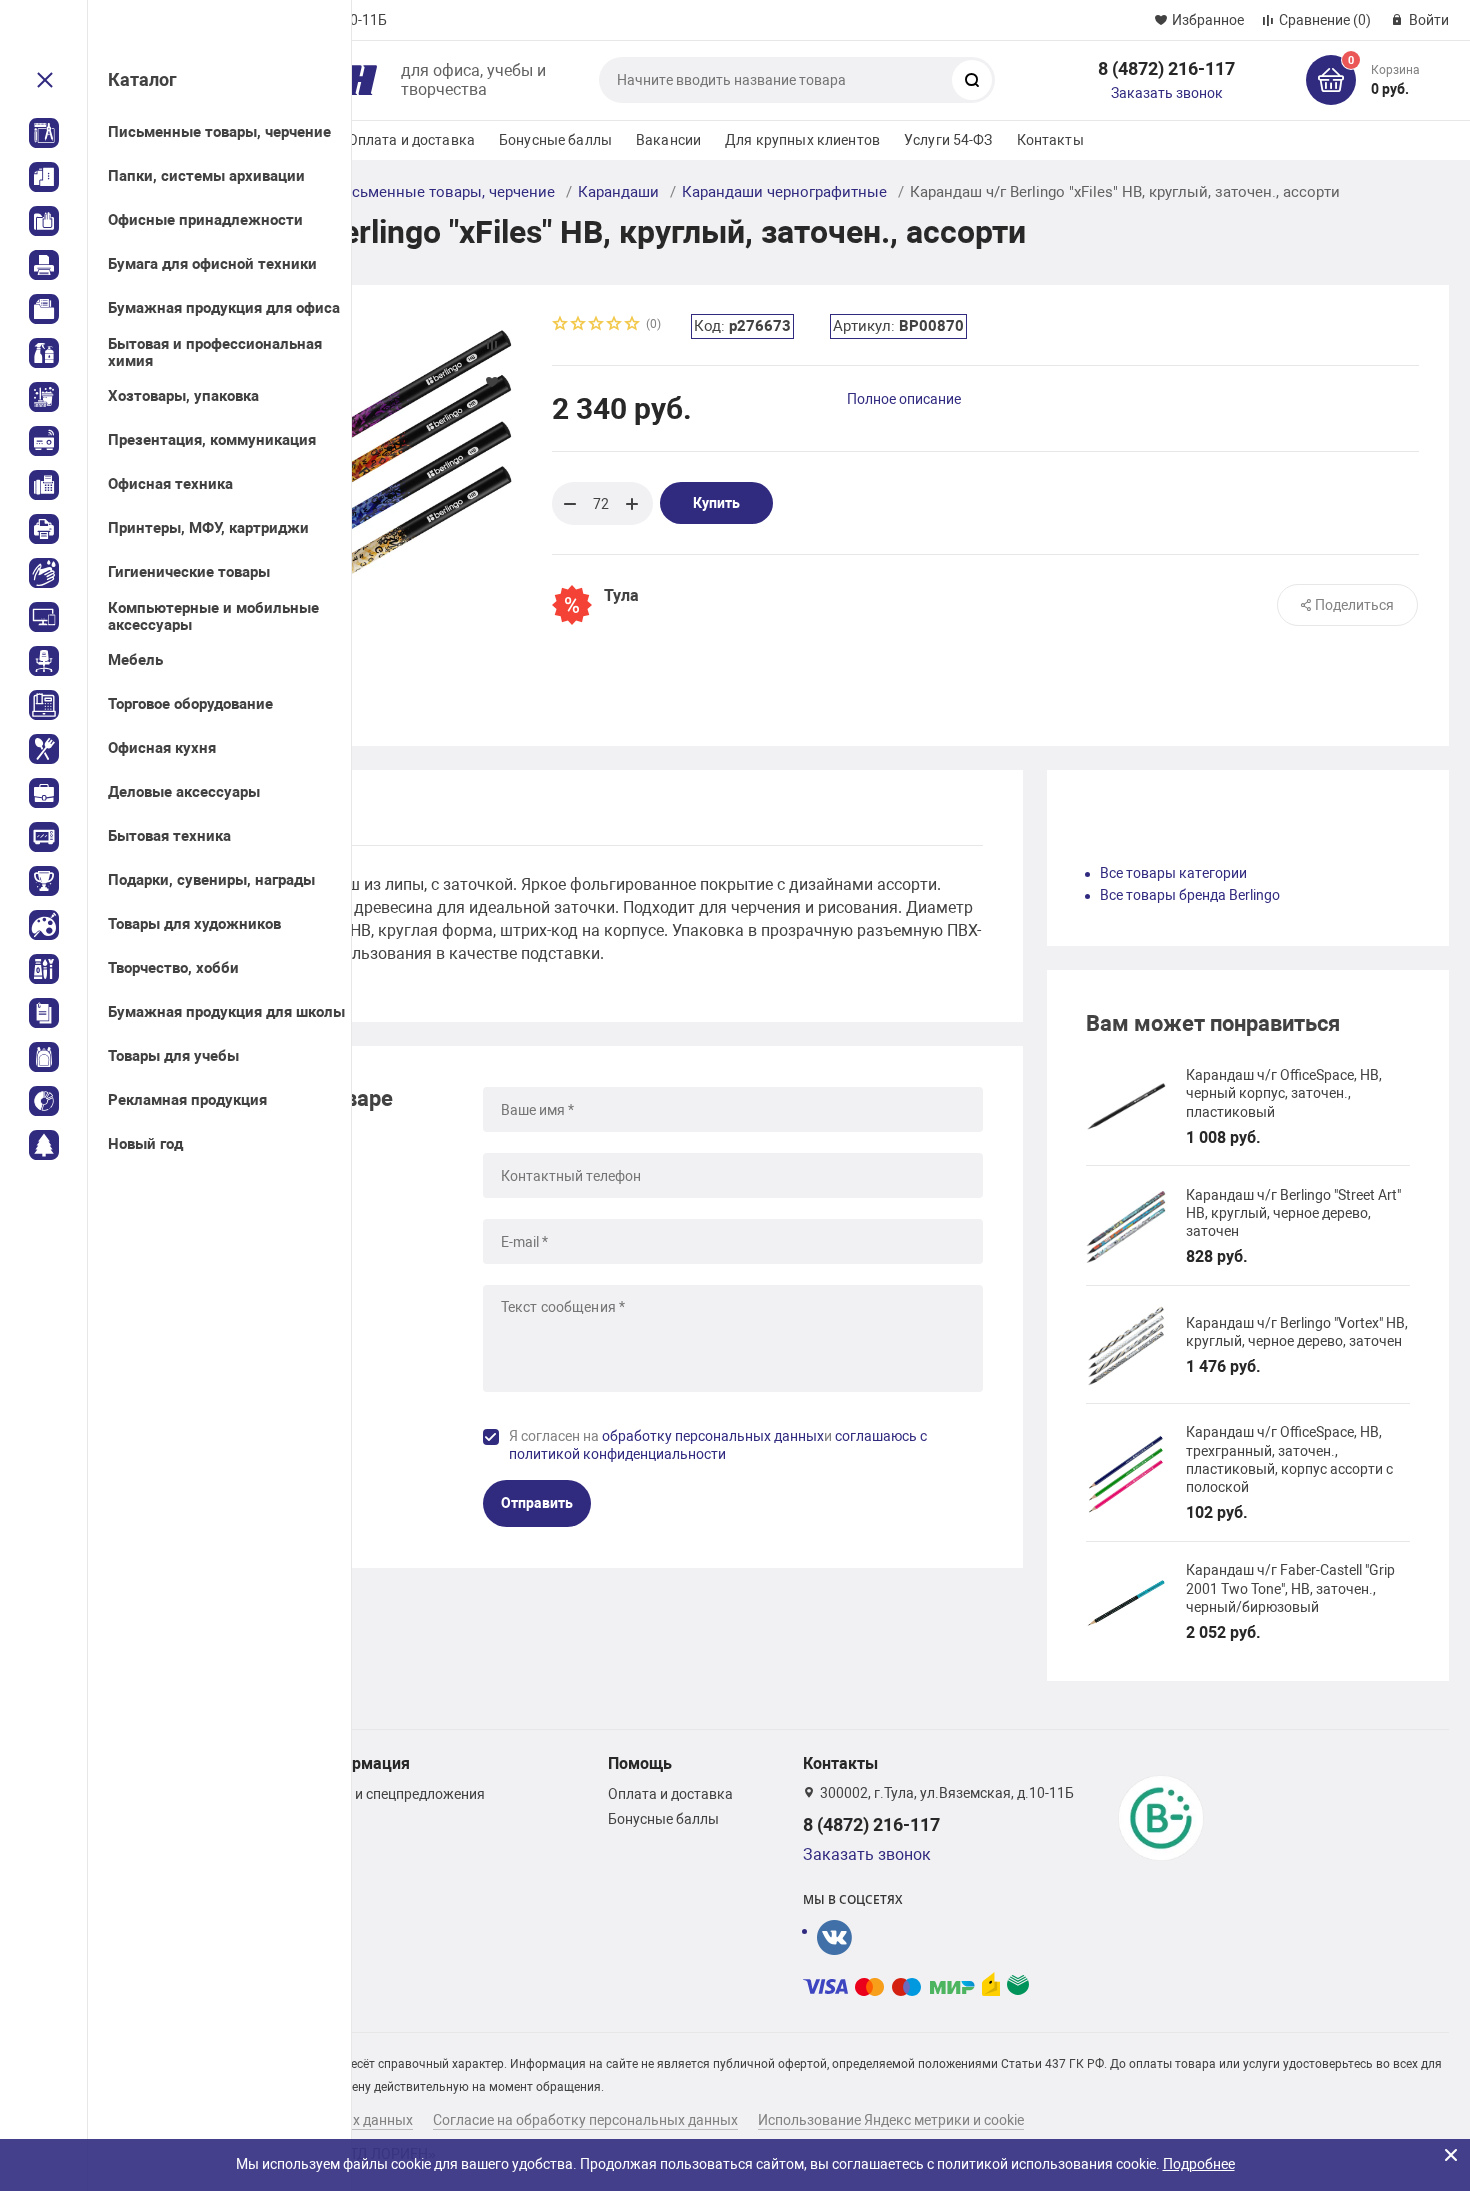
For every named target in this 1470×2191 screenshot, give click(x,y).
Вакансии (668, 140)
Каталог (142, 79)
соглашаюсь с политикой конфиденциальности (718, 1445)
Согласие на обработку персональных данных (585, 2120)
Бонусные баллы (555, 140)
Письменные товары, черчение (443, 192)
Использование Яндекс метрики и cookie (891, 2120)
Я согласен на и (718, 1445)
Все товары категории (1173, 873)
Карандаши (618, 192)
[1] (561, 325)
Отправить (537, 1503)
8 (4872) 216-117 (1166, 68)
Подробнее (1199, 2164)
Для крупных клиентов (802, 140)
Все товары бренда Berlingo (1190, 895)
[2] (579, 325)
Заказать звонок (1167, 93)
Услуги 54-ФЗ (948, 140)
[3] (597, 325)
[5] (633, 325)
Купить (716, 503)
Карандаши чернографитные (784, 192)
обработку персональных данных (713, 1436)
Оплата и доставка (411, 140)
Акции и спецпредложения (398, 1794)
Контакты (1050, 140)
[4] (615, 325)
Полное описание (904, 399)
